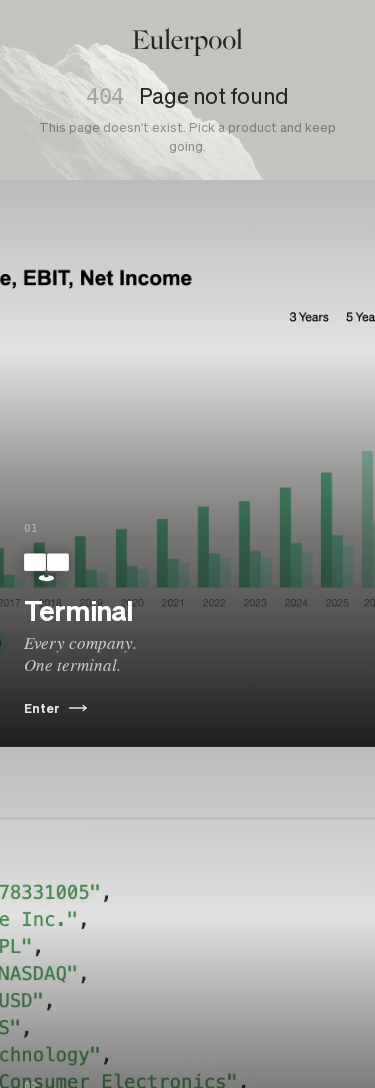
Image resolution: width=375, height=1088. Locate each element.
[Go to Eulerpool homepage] (187, 42)
